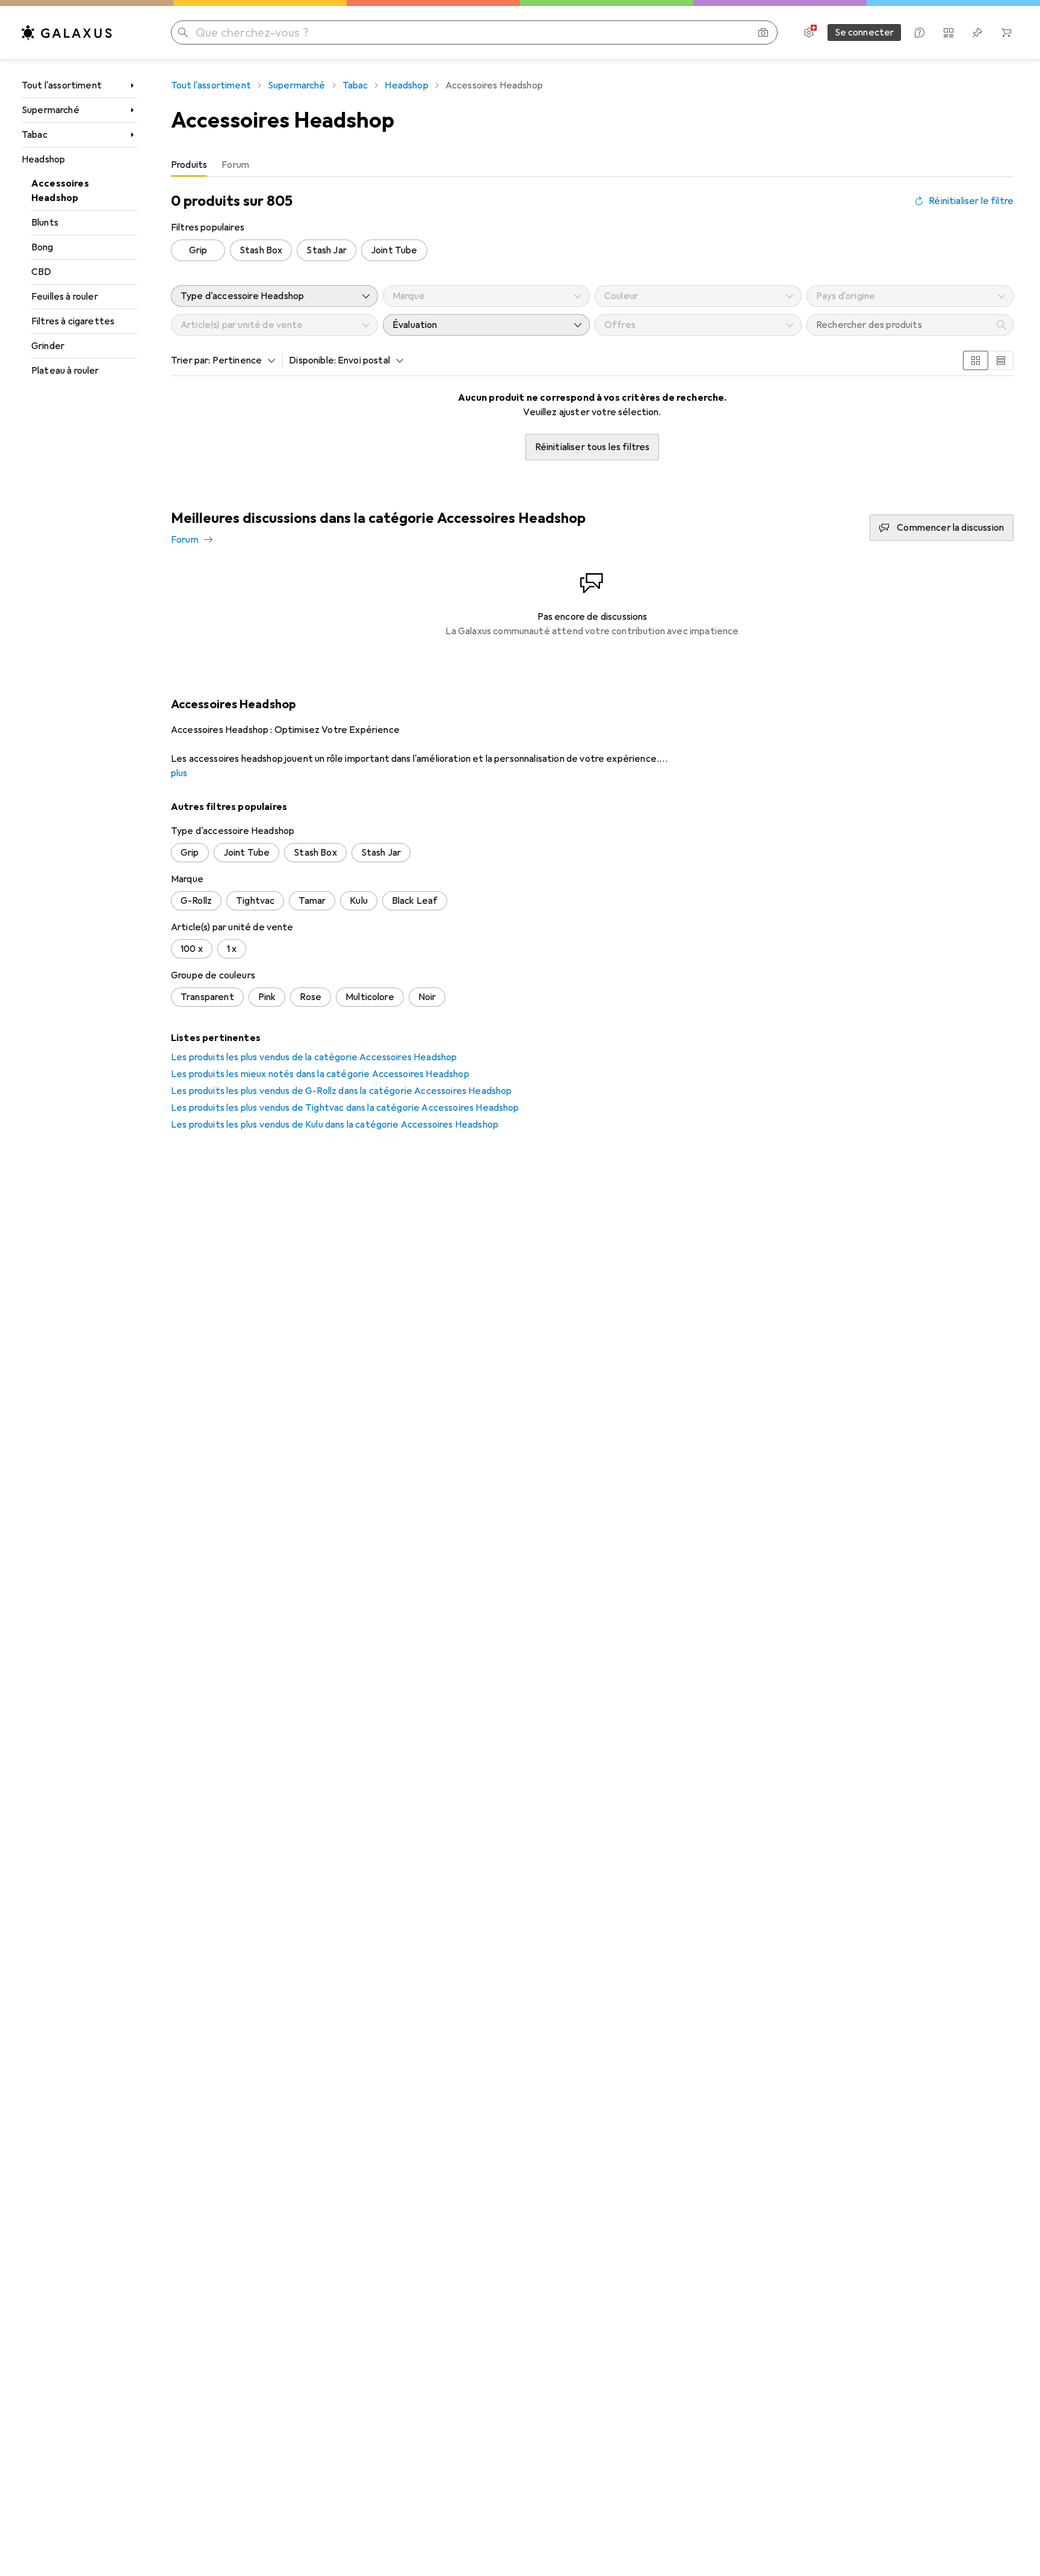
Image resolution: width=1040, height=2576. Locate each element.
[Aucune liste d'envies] (977, 32)
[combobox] (241, 360)
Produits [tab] (189, 165)
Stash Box (261, 250)
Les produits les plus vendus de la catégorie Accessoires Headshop (314, 1057)
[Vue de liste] (1001, 360)
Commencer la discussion (950, 528)
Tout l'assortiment (62, 85)
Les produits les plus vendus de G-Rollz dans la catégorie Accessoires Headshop (341, 1091)
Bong (42, 247)
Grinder (48, 346)
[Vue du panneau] (976, 360)
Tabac (35, 135)
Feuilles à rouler (65, 297)
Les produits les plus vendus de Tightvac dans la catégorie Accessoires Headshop (345, 1108)
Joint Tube (394, 250)
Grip (198, 250)
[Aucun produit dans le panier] (1006, 32)
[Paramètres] (809, 32)
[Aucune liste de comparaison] (949, 32)
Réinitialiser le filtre (971, 201)
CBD (41, 272)
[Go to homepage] (67, 32)
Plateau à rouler (65, 371)
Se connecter (865, 32)
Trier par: (191, 360)
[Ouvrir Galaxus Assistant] (920, 32)
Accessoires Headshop (60, 191)
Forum (185, 540)
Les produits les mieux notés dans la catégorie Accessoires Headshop (320, 1074)
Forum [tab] (235, 165)
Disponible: (312, 360)
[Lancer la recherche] (183, 32)
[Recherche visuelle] (763, 32)
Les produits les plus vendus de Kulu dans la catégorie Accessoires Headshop (335, 1125)
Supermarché (51, 110)
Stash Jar (326, 250)
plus (179, 773)
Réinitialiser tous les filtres (593, 447)
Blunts (45, 223)
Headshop (43, 159)
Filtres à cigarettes (73, 321)
